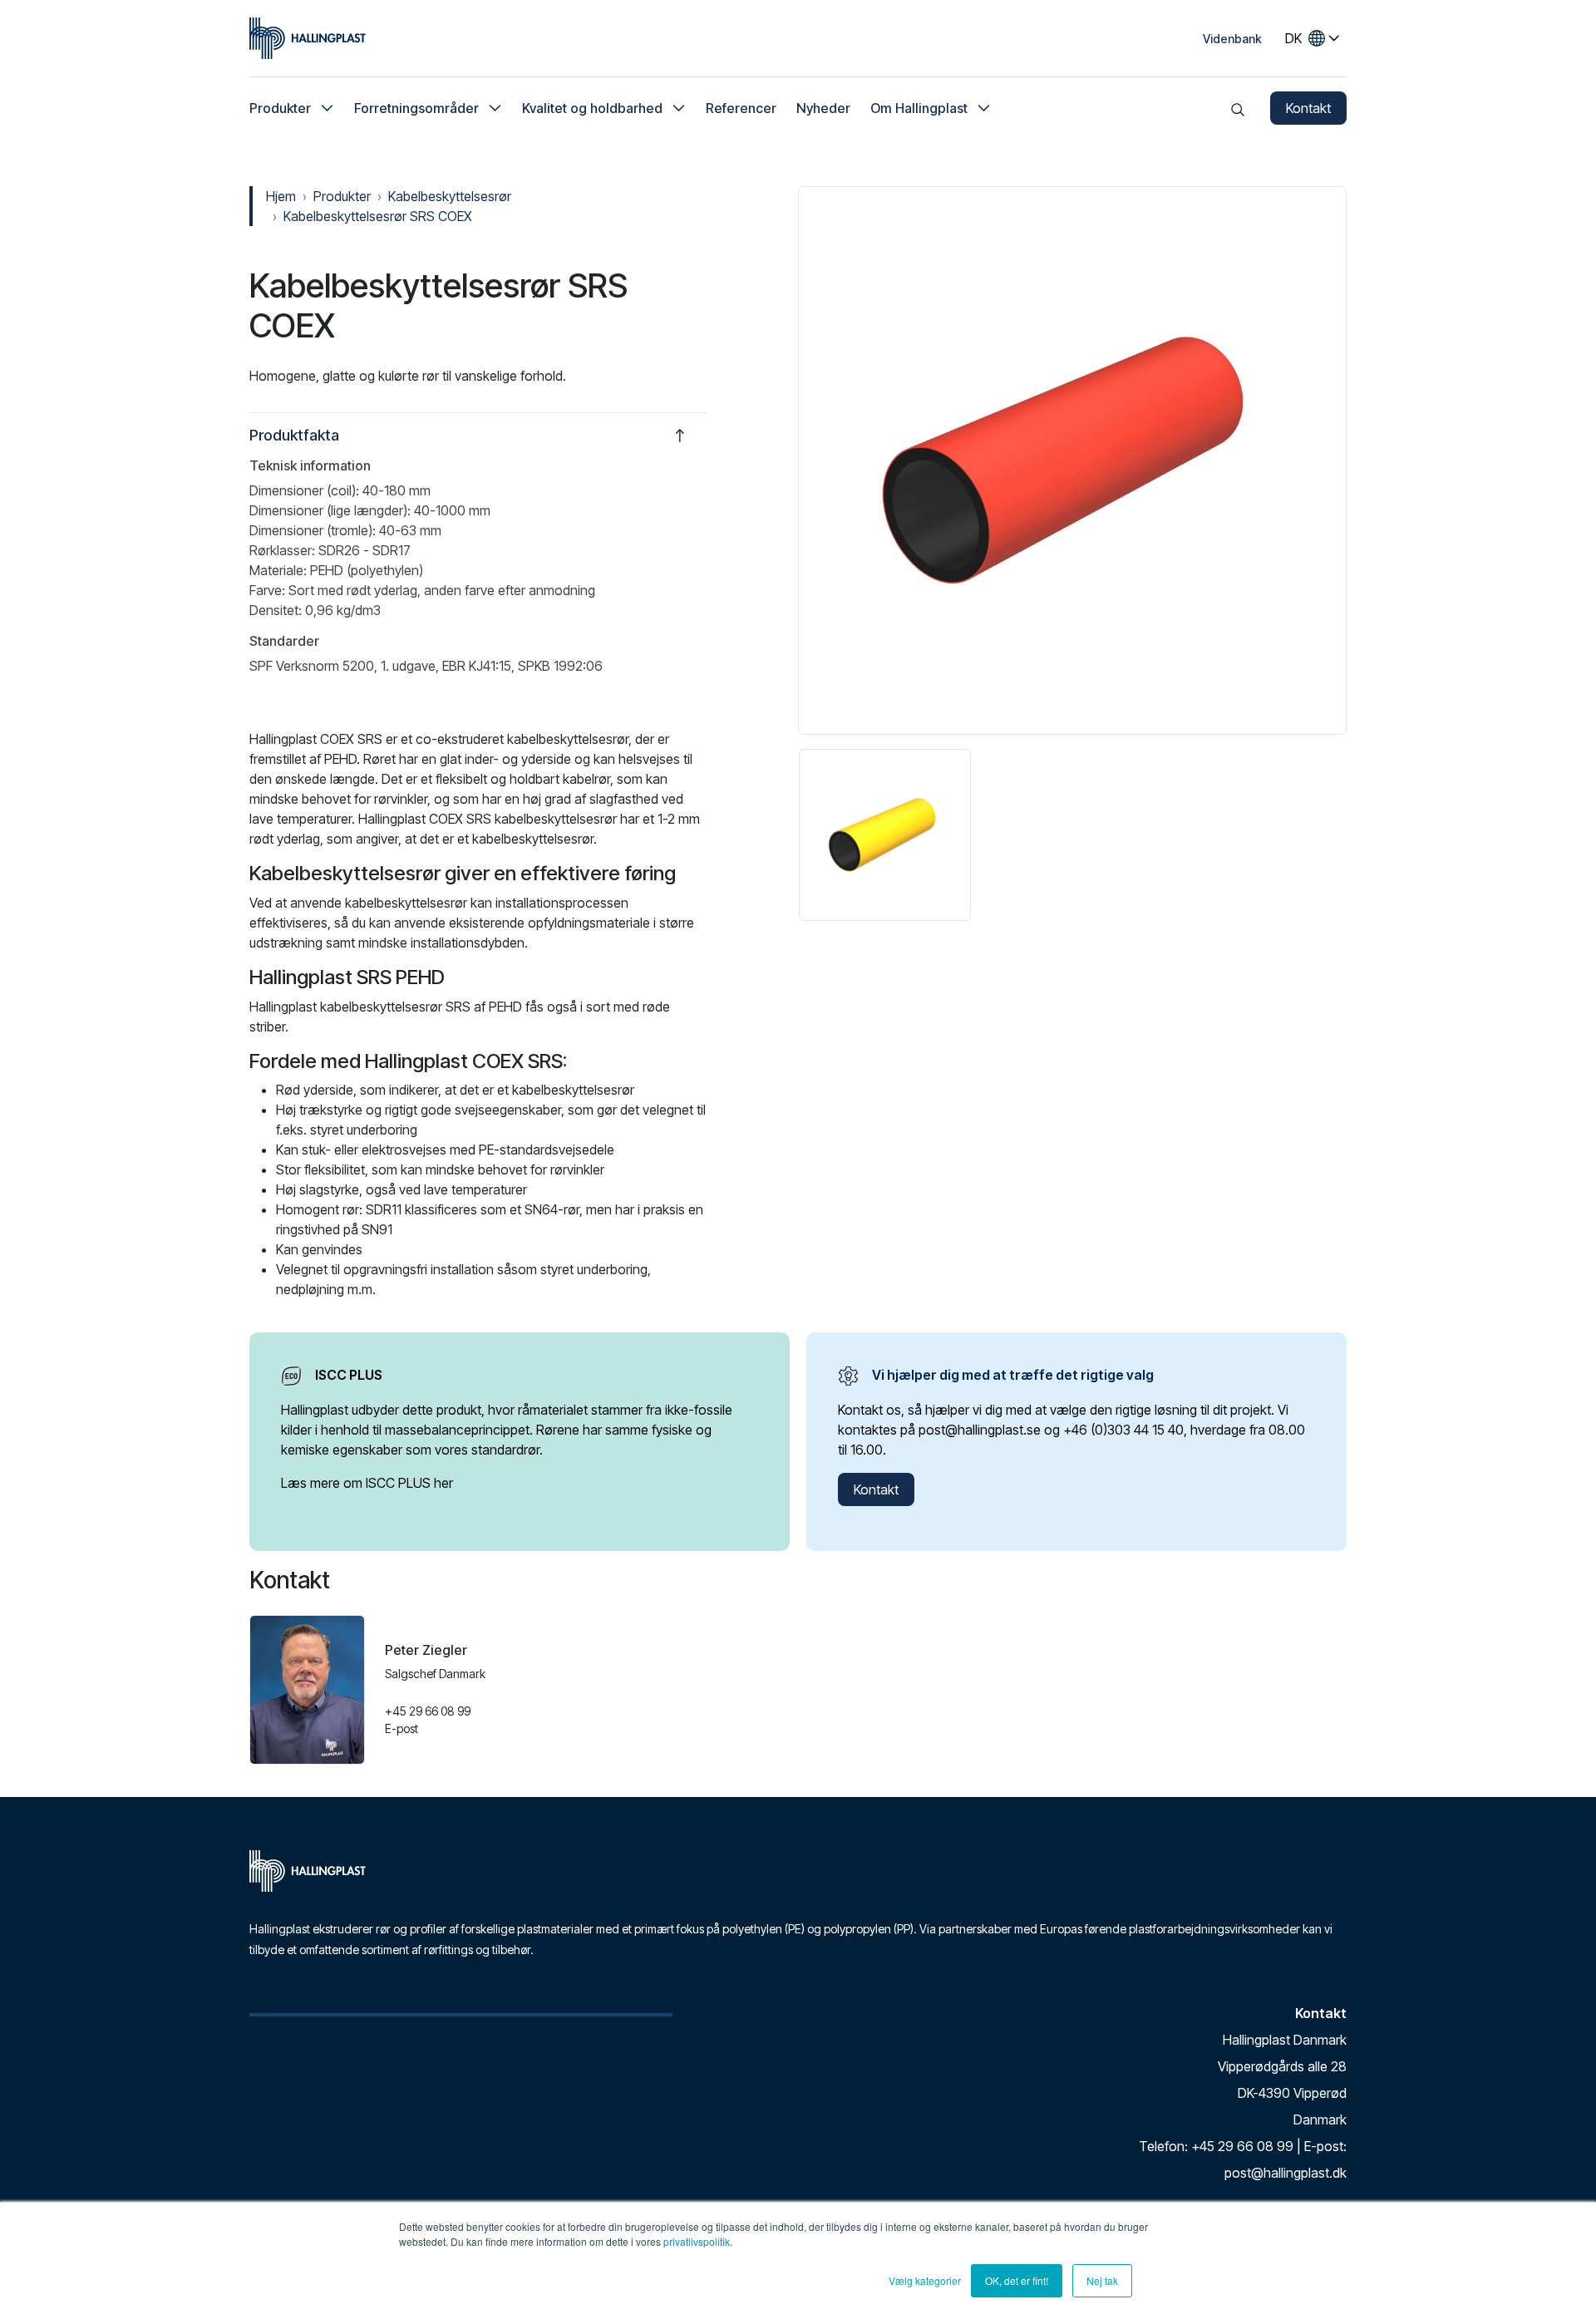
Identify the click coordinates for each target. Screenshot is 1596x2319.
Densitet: (276, 610)
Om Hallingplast (919, 108)
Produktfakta (294, 435)
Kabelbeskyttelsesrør (450, 196)
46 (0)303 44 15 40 (1128, 1430)
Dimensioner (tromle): (313, 530)
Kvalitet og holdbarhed (592, 108)
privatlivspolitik (697, 2241)
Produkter (280, 108)
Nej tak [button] (1102, 2280)
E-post (401, 1728)
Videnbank (1232, 39)
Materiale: (278, 570)
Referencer (741, 108)
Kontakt (1308, 108)
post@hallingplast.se (980, 1430)
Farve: (267, 590)
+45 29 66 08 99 (428, 1711)
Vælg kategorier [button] (925, 2280)
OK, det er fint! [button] (1017, 2280)
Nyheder (823, 108)
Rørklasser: (282, 550)
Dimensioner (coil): (304, 490)
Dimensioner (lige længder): (330, 510)
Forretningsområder (416, 108)
